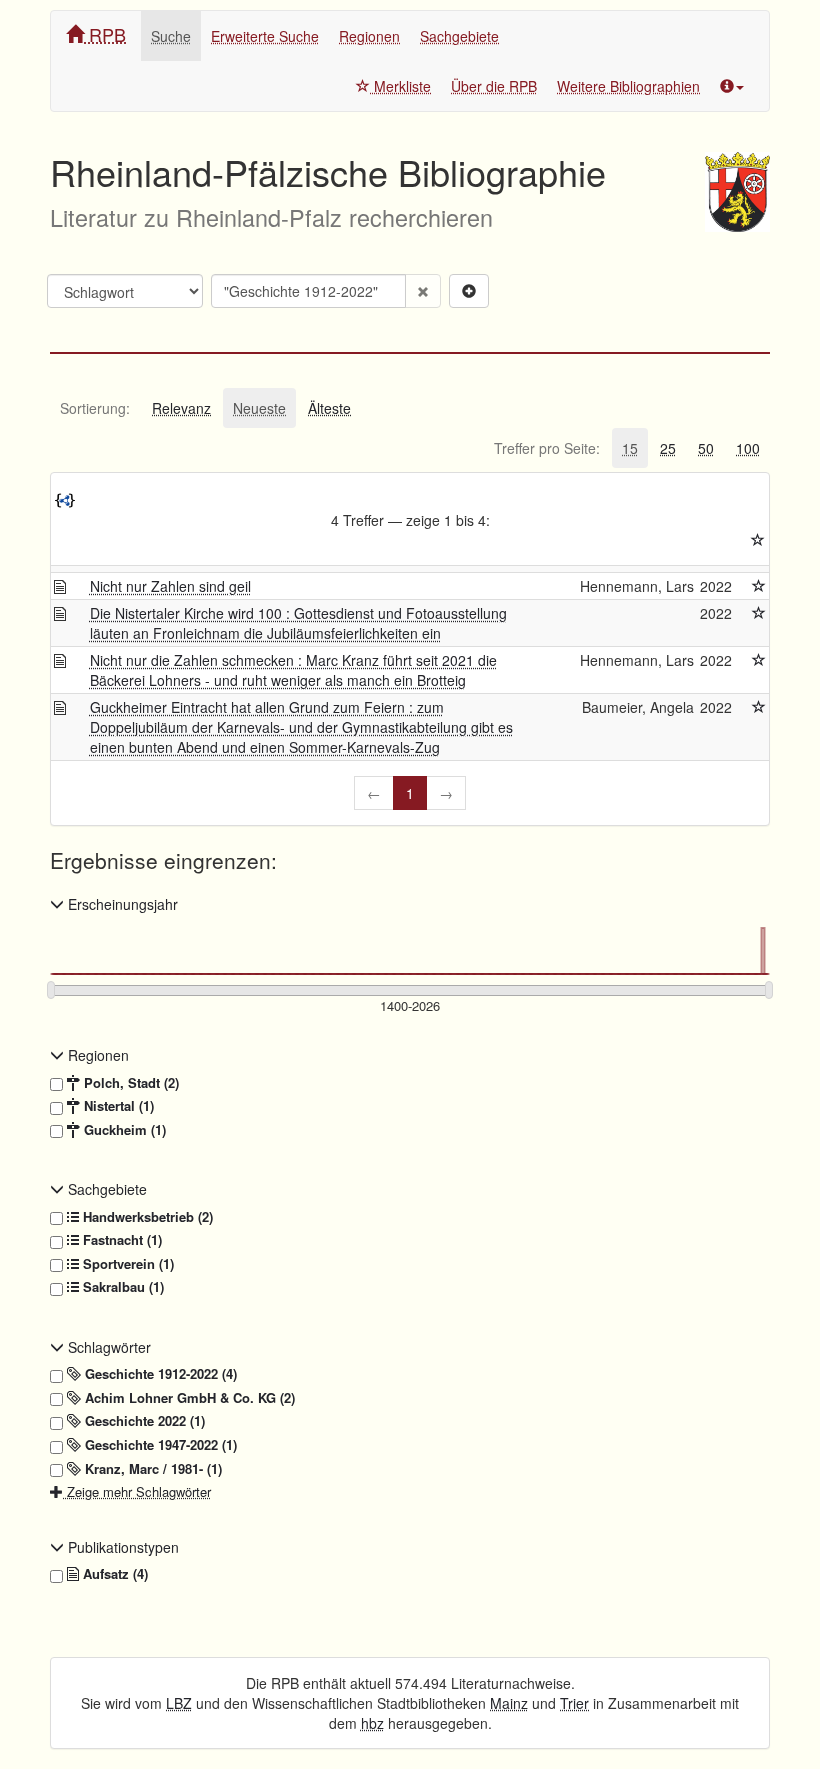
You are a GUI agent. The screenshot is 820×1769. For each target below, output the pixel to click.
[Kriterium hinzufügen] (469, 291)
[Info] (732, 86)
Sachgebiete (459, 36)
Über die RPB (494, 86)
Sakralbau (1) (121, 1287)
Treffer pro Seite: (547, 448)
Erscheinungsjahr (121, 904)
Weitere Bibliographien (628, 86)
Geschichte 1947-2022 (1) (159, 1445)
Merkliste (400, 86)
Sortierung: (95, 408)
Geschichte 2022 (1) (143, 1421)
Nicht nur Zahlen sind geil (170, 586)
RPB (105, 34)
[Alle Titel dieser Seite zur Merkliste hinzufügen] (758, 540)
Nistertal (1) (117, 1106)
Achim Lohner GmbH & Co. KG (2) (188, 1398)
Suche (171, 36)
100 (748, 448)
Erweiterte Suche (265, 36)
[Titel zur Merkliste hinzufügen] (759, 586)
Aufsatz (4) (113, 1574)
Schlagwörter (107, 1347)
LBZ (179, 1703)
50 (706, 448)
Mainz (509, 1703)
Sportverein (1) (126, 1264)
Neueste (259, 408)
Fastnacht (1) (120, 1240)
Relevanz (181, 408)
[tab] (95, 408)
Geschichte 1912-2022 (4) (159, 1374)
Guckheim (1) (123, 1130)
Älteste (329, 408)
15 (630, 448)
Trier (574, 1703)
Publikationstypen (121, 1547)
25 (668, 448)
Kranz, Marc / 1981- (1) (151, 1469)
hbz (372, 1723)
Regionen (369, 36)
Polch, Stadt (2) (129, 1083)
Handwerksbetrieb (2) (146, 1217)
